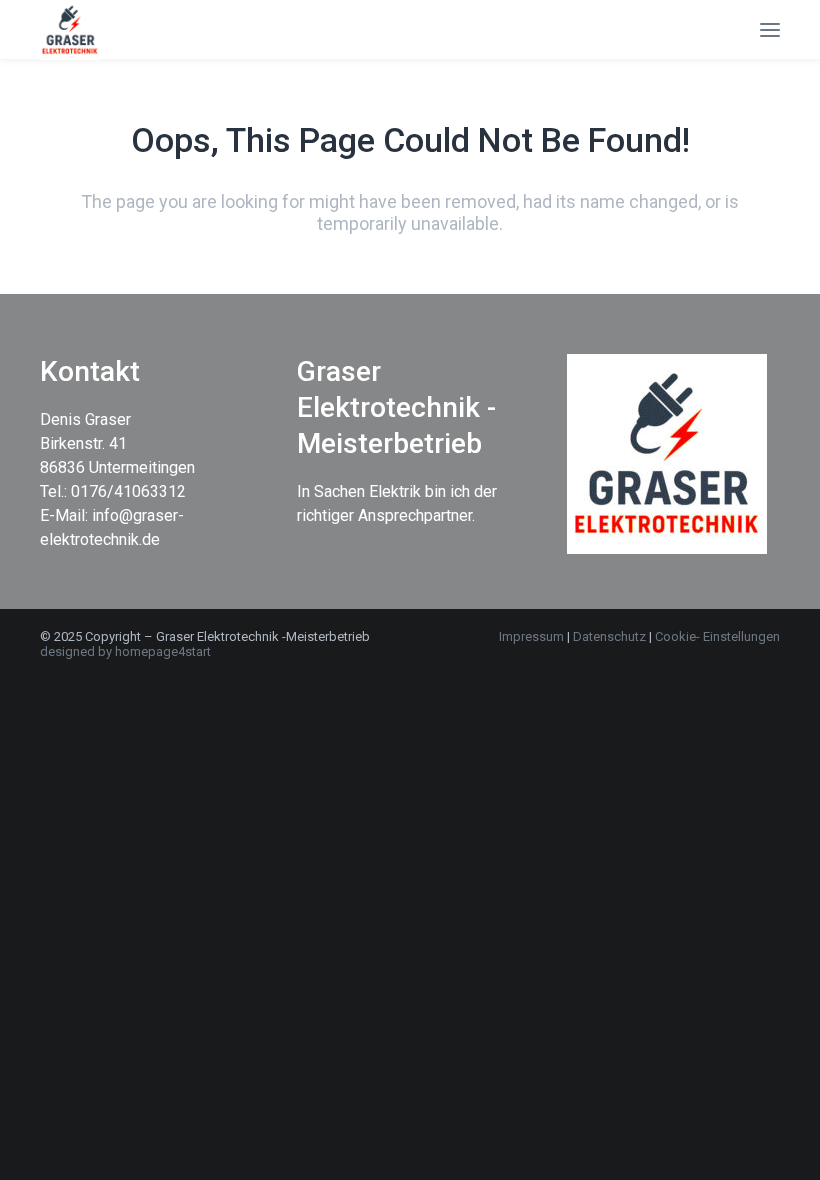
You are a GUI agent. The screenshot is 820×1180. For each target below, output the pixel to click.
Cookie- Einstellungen (717, 636)
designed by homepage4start (125, 651)
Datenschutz (611, 636)
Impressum (531, 636)
